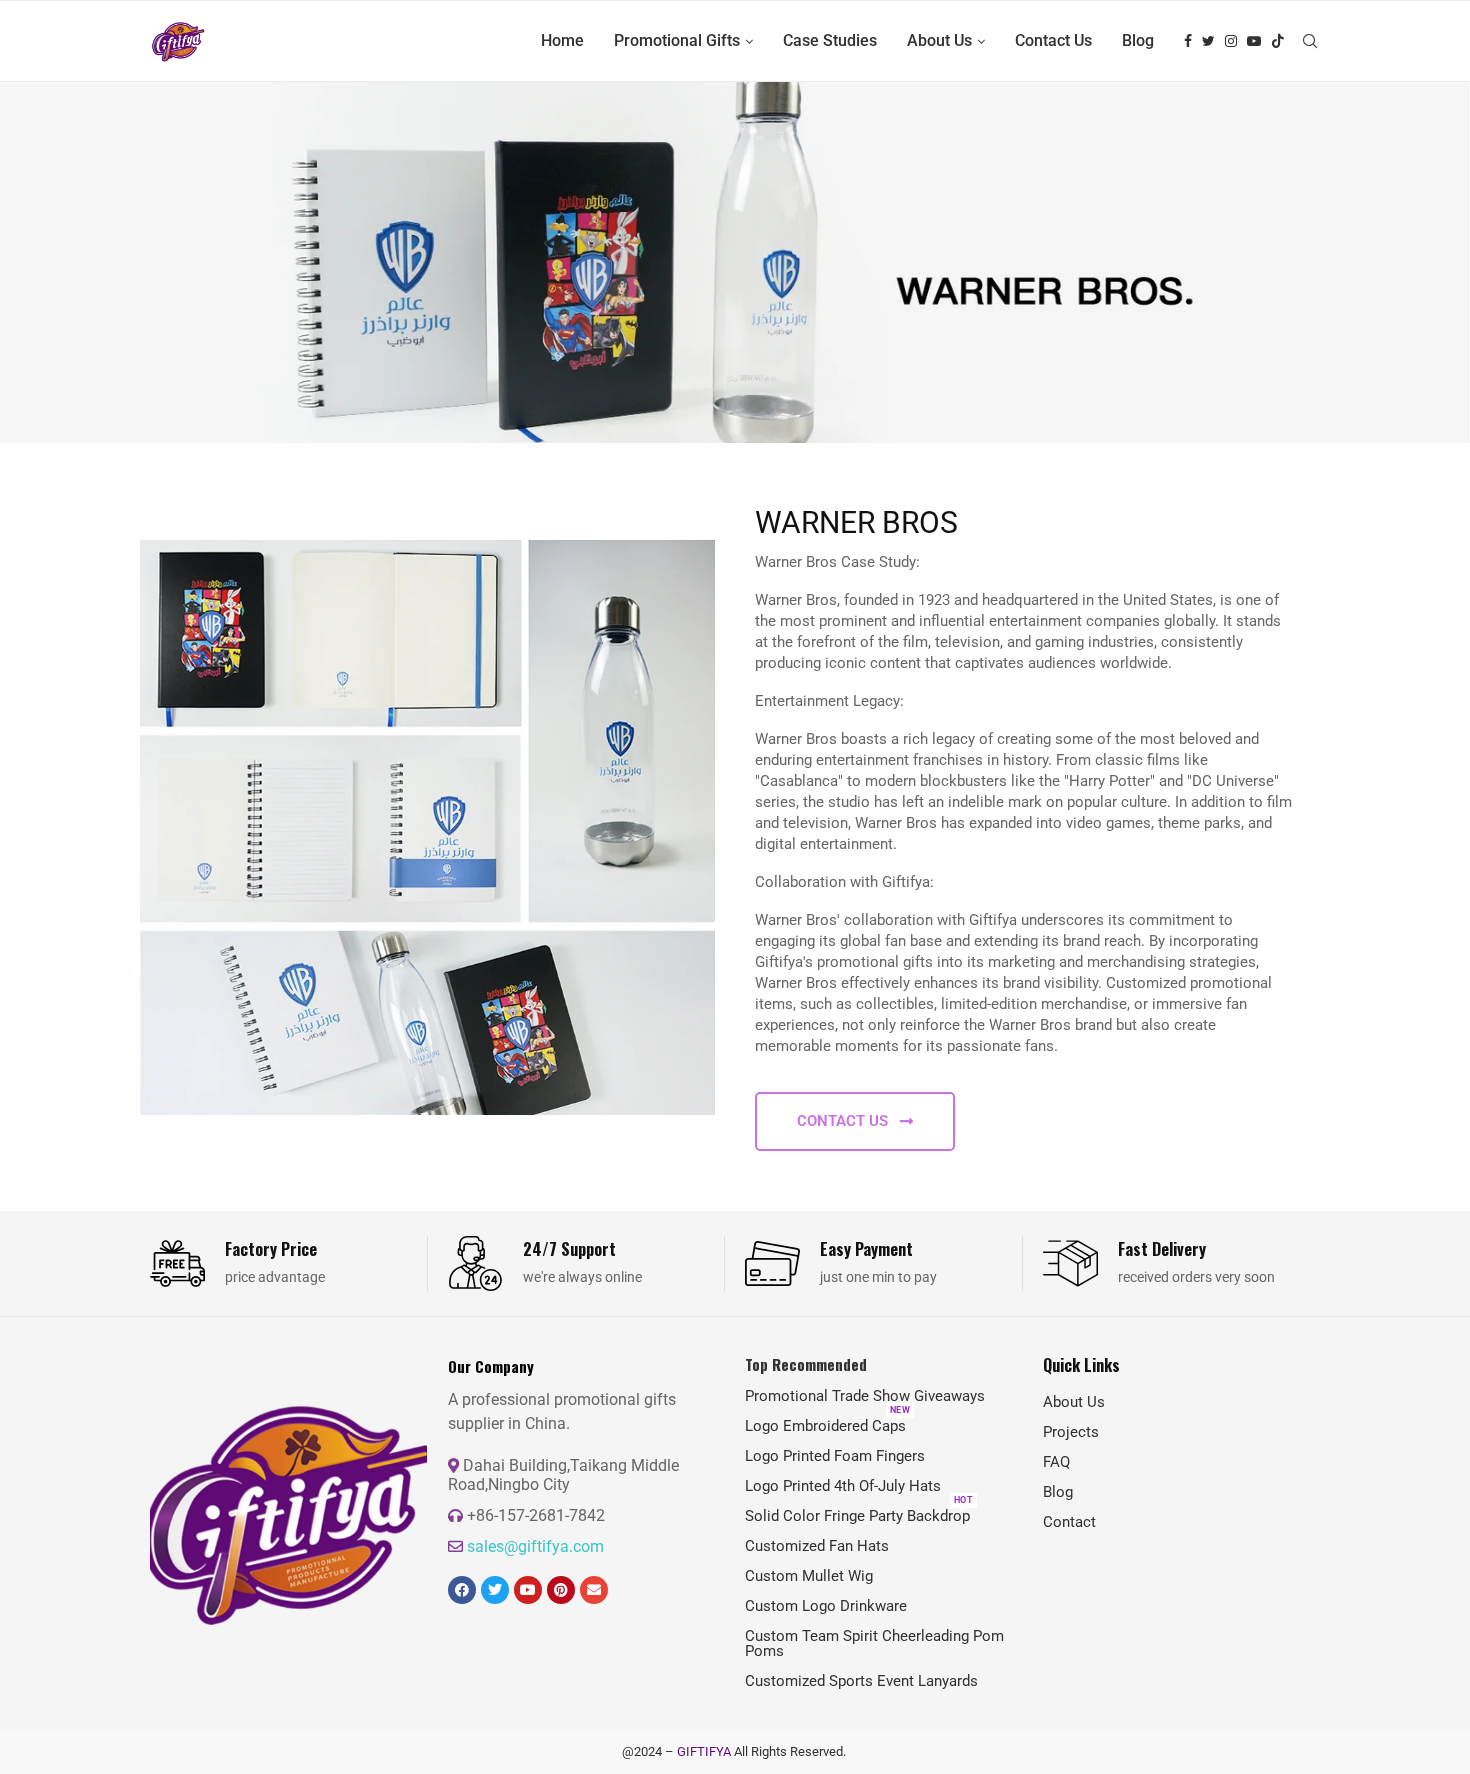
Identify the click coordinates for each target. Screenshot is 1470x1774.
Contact (1069, 1522)
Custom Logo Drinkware (826, 1606)
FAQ (1056, 1462)
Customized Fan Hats (817, 1546)
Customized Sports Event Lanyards (861, 1681)
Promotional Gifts (677, 40)
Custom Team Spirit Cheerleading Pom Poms (874, 1644)
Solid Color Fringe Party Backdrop (857, 1516)
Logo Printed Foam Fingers (835, 1456)
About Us (939, 40)
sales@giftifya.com (535, 1546)
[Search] (1310, 41)
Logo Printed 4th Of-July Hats (843, 1486)
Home (562, 40)
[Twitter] (1208, 41)
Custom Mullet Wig (809, 1576)
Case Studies (830, 40)
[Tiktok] (1278, 41)
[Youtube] (1254, 41)
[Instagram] (1231, 41)
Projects (1071, 1432)
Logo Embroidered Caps (825, 1426)
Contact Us (1053, 40)
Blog (1138, 40)
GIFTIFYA (704, 1751)
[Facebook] (1188, 41)
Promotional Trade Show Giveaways (865, 1396)
